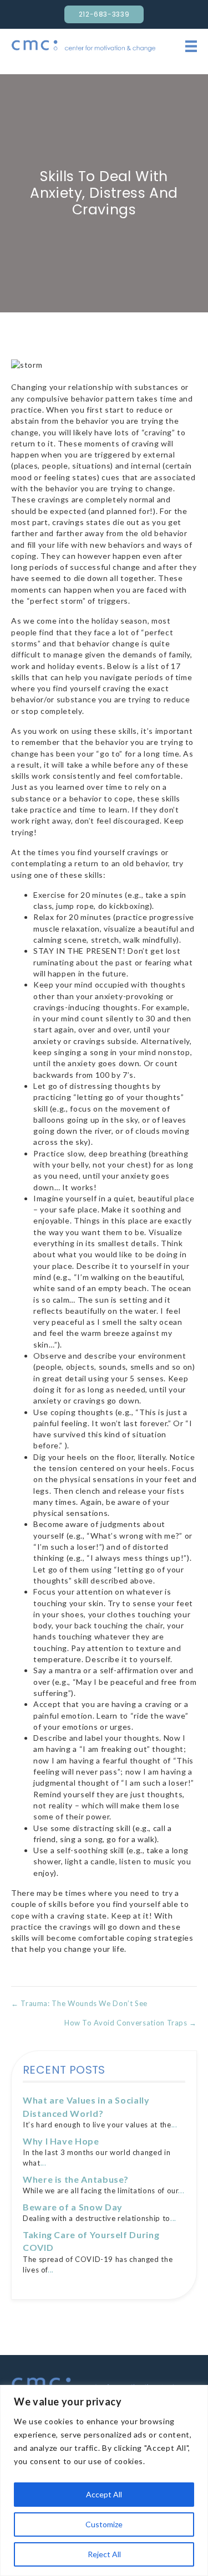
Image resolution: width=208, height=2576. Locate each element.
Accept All (104, 2494)
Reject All (104, 2554)
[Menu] (191, 46)
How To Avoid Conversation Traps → (131, 2023)
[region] (104, 2480)
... (174, 2125)
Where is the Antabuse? (76, 2179)
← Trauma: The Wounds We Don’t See (79, 2003)
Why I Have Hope (61, 2141)
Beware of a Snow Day (73, 2207)
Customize (104, 2524)
